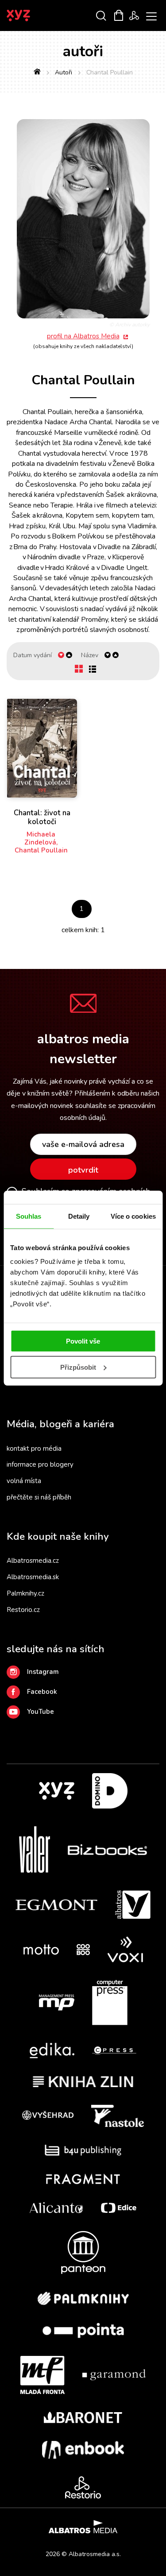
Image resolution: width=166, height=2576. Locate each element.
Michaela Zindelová (40, 838)
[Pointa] (83, 2330)
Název (90, 655)
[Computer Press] (110, 2003)
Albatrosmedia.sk (33, 1577)
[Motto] (41, 1950)
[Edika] (52, 2051)
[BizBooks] (107, 1850)
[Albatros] (133, 1905)
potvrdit (83, 1170)
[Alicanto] (56, 2208)
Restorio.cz (23, 1610)
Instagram (43, 1672)
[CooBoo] (83, 1950)
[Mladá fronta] (42, 2375)
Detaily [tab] (79, 1216)
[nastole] (118, 2116)
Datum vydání (33, 655)
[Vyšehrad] (48, 2116)
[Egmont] (56, 1905)
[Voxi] (125, 1950)
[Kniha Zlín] (83, 2082)
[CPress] (114, 2051)
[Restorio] (83, 2487)
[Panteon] (83, 2253)
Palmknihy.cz (25, 1593)
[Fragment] (83, 2179)
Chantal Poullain (41, 850)
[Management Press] (57, 2003)
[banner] (30, 15)
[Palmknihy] (83, 2298)
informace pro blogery (40, 1464)
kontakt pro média (34, 1449)
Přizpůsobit (78, 1367)
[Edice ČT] (119, 2208)
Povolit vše (83, 1341)
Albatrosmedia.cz (33, 1561)
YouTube (41, 1712)
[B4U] (83, 2150)
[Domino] (110, 1791)
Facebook (42, 1692)
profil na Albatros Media (83, 336)
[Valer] (35, 1850)
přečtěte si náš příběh (39, 1497)
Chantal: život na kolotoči (42, 818)
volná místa (24, 1481)
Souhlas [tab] (29, 1216)
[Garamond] (114, 2375)
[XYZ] (57, 1791)
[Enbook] (83, 2450)
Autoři (64, 72)
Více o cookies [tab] (133, 1216)
